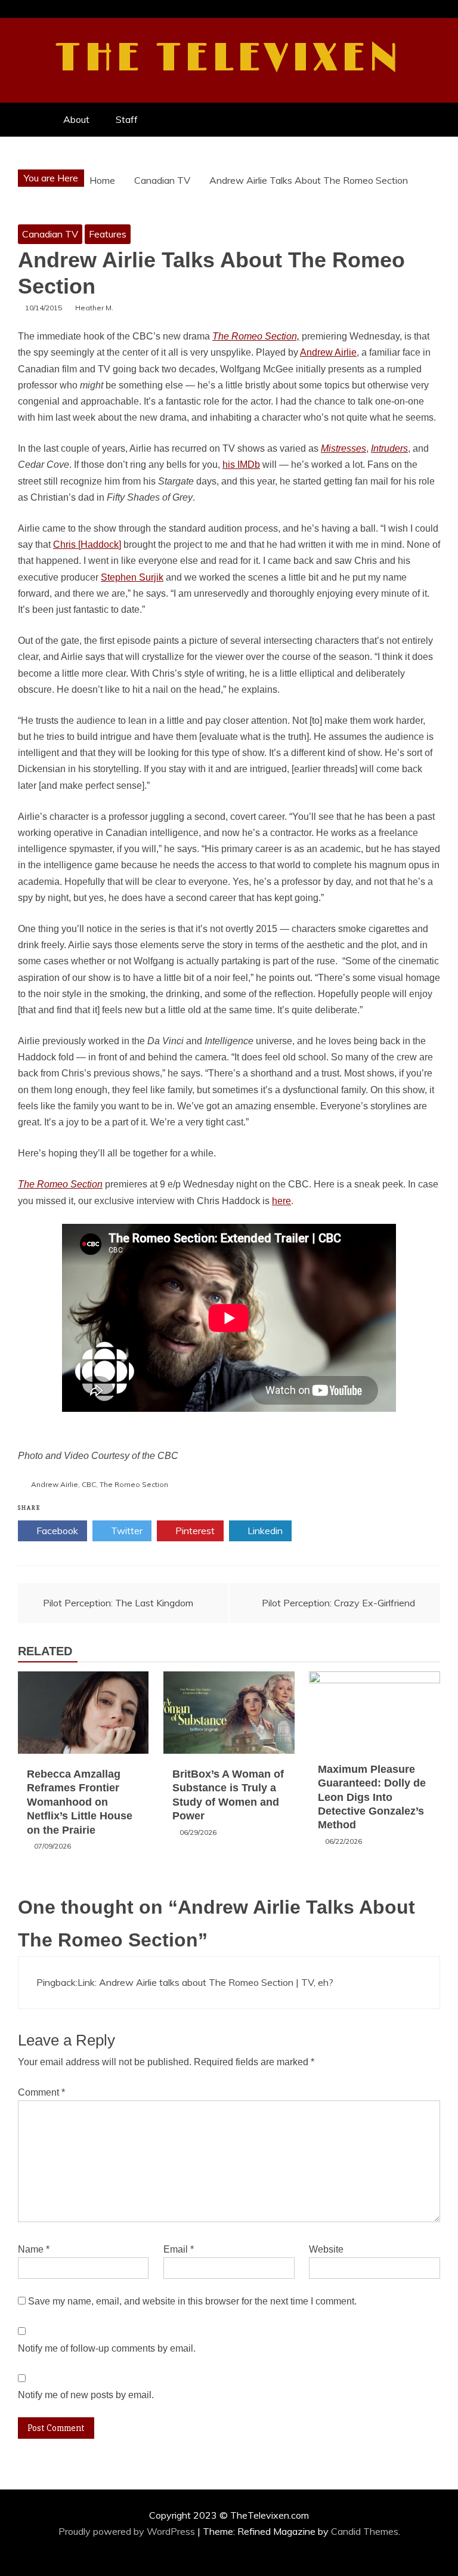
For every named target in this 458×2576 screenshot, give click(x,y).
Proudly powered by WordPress (128, 2531)
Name (34, 2249)
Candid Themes (365, 2531)
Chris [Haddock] (87, 544)
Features (108, 234)
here (281, 1201)
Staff (127, 119)
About (76, 119)
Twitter (126, 1531)
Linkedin (264, 1531)
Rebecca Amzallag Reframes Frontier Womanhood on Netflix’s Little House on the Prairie (80, 1802)
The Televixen (229, 58)
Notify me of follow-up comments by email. (107, 2348)
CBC (89, 1484)
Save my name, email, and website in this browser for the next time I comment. (192, 2301)
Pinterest (194, 1531)
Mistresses (343, 448)
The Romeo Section (134, 1484)
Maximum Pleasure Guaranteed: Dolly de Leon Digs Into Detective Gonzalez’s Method (372, 1797)
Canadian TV (50, 234)
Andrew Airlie (328, 352)
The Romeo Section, (256, 336)
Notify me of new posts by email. (86, 2395)
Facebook (56, 1531)
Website (326, 2249)
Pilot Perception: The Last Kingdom (118, 1603)
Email (179, 2249)
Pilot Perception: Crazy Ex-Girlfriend (338, 1603)
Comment (41, 2092)
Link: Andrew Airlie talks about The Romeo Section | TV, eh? (205, 1982)
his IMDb (241, 465)
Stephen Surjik (132, 577)
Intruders (389, 448)
